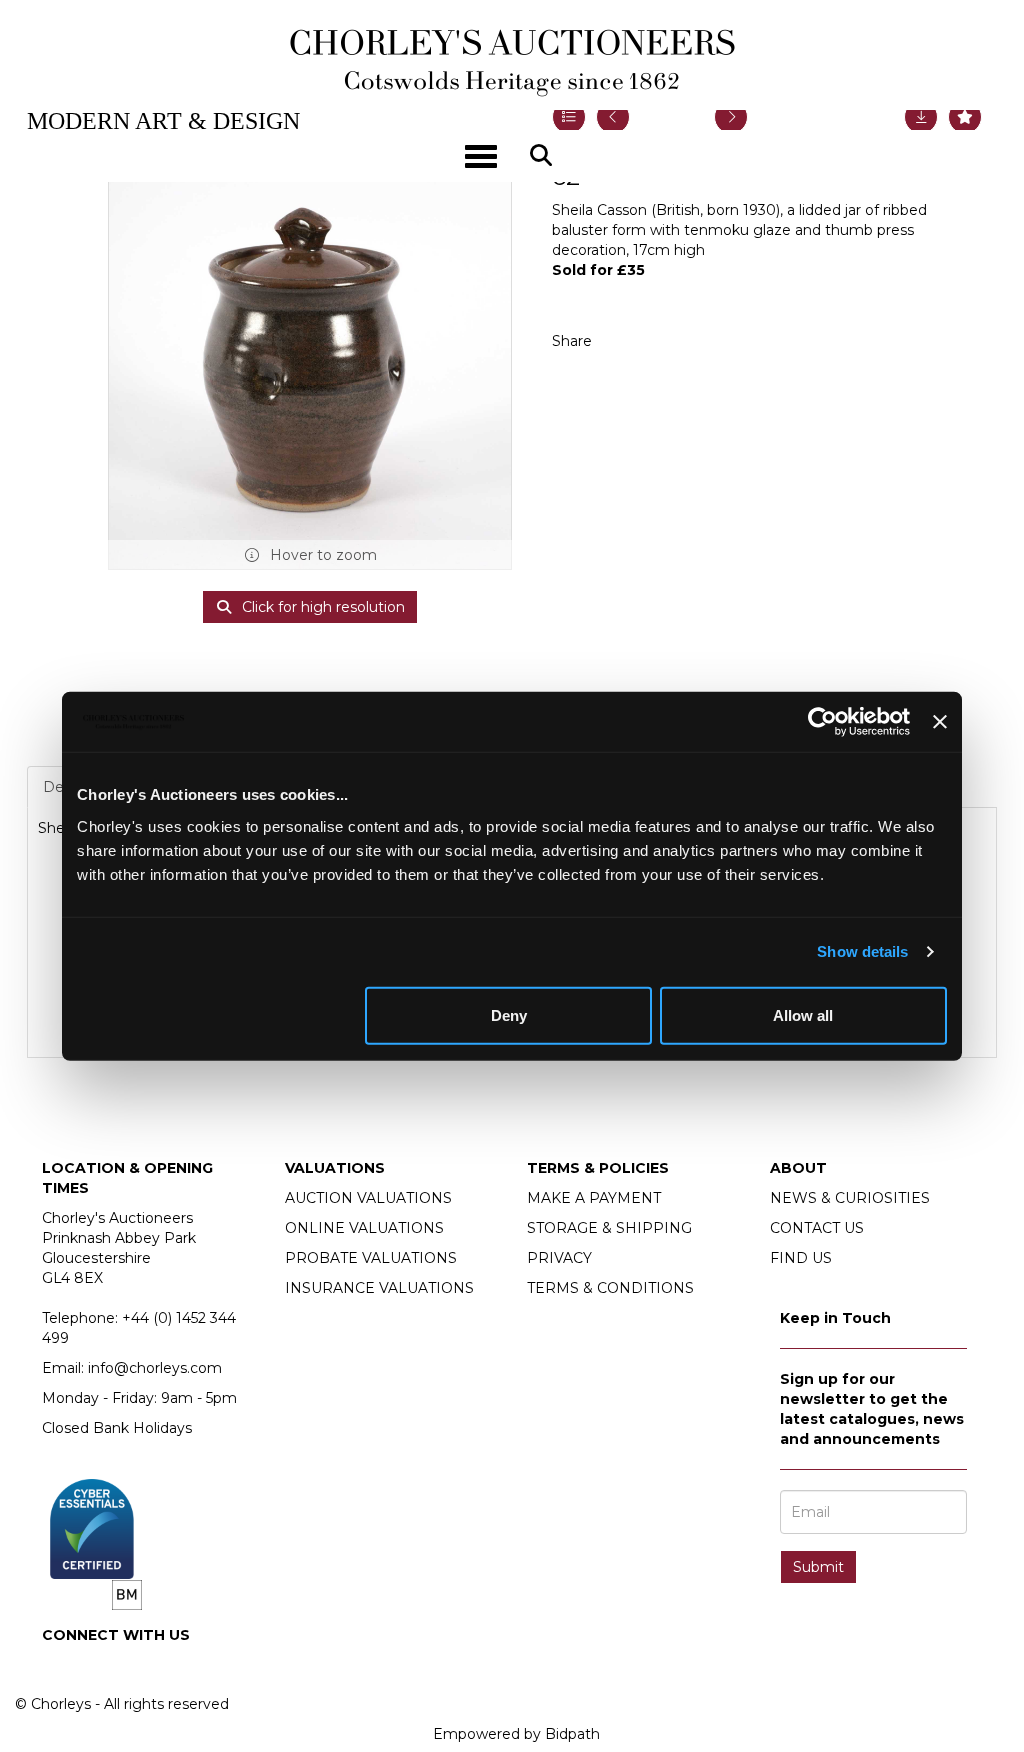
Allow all (803, 1014)
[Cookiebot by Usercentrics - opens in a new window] (822, 722)
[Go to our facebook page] (61, 1669)
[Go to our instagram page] (666, 341)
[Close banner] (940, 722)
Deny (509, 1014)
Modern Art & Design (163, 121)
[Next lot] (731, 117)
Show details (862, 951)
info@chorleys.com (155, 1368)
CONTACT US (817, 1228)
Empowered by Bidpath (516, 1734)
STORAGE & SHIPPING (609, 1228)
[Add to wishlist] (965, 117)
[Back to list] (569, 117)
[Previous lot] (613, 117)
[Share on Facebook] (625, 341)
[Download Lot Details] (921, 117)
